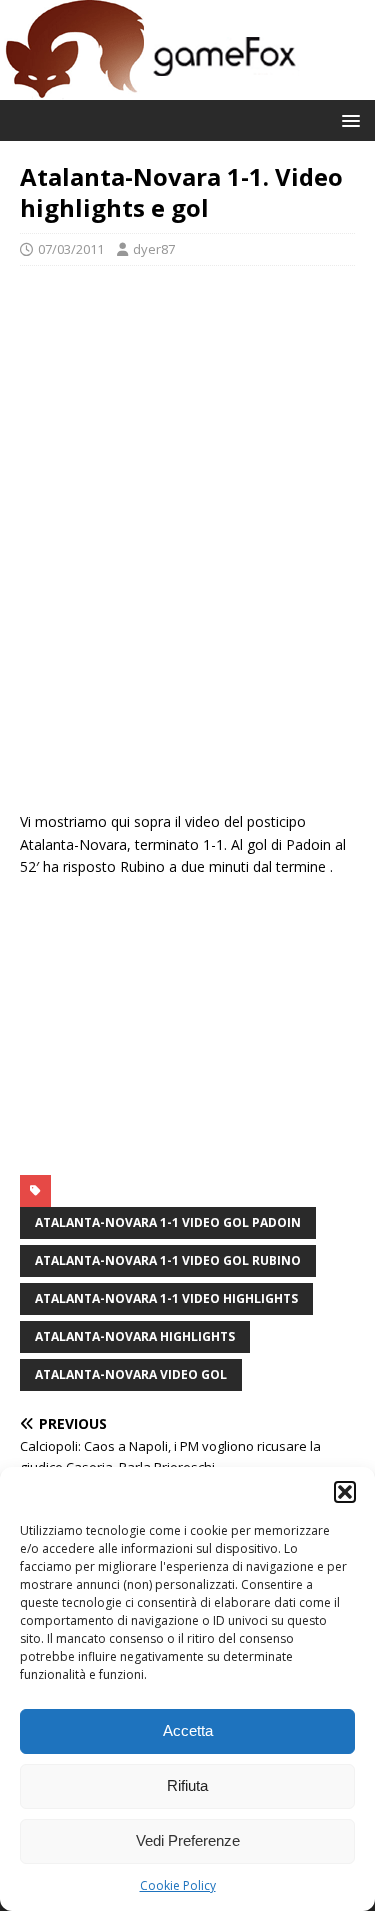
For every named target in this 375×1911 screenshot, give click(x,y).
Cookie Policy (178, 1885)
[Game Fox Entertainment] (150, 88)
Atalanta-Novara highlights (135, 1336)
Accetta (188, 1730)
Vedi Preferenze (188, 1840)
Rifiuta (187, 1785)
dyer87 (154, 249)
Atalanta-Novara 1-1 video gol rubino (168, 1260)
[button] (345, 1492)
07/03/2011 (71, 249)
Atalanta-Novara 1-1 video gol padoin (168, 1222)
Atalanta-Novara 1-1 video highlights (166, 1298)
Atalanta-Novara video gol (131, 1374)
